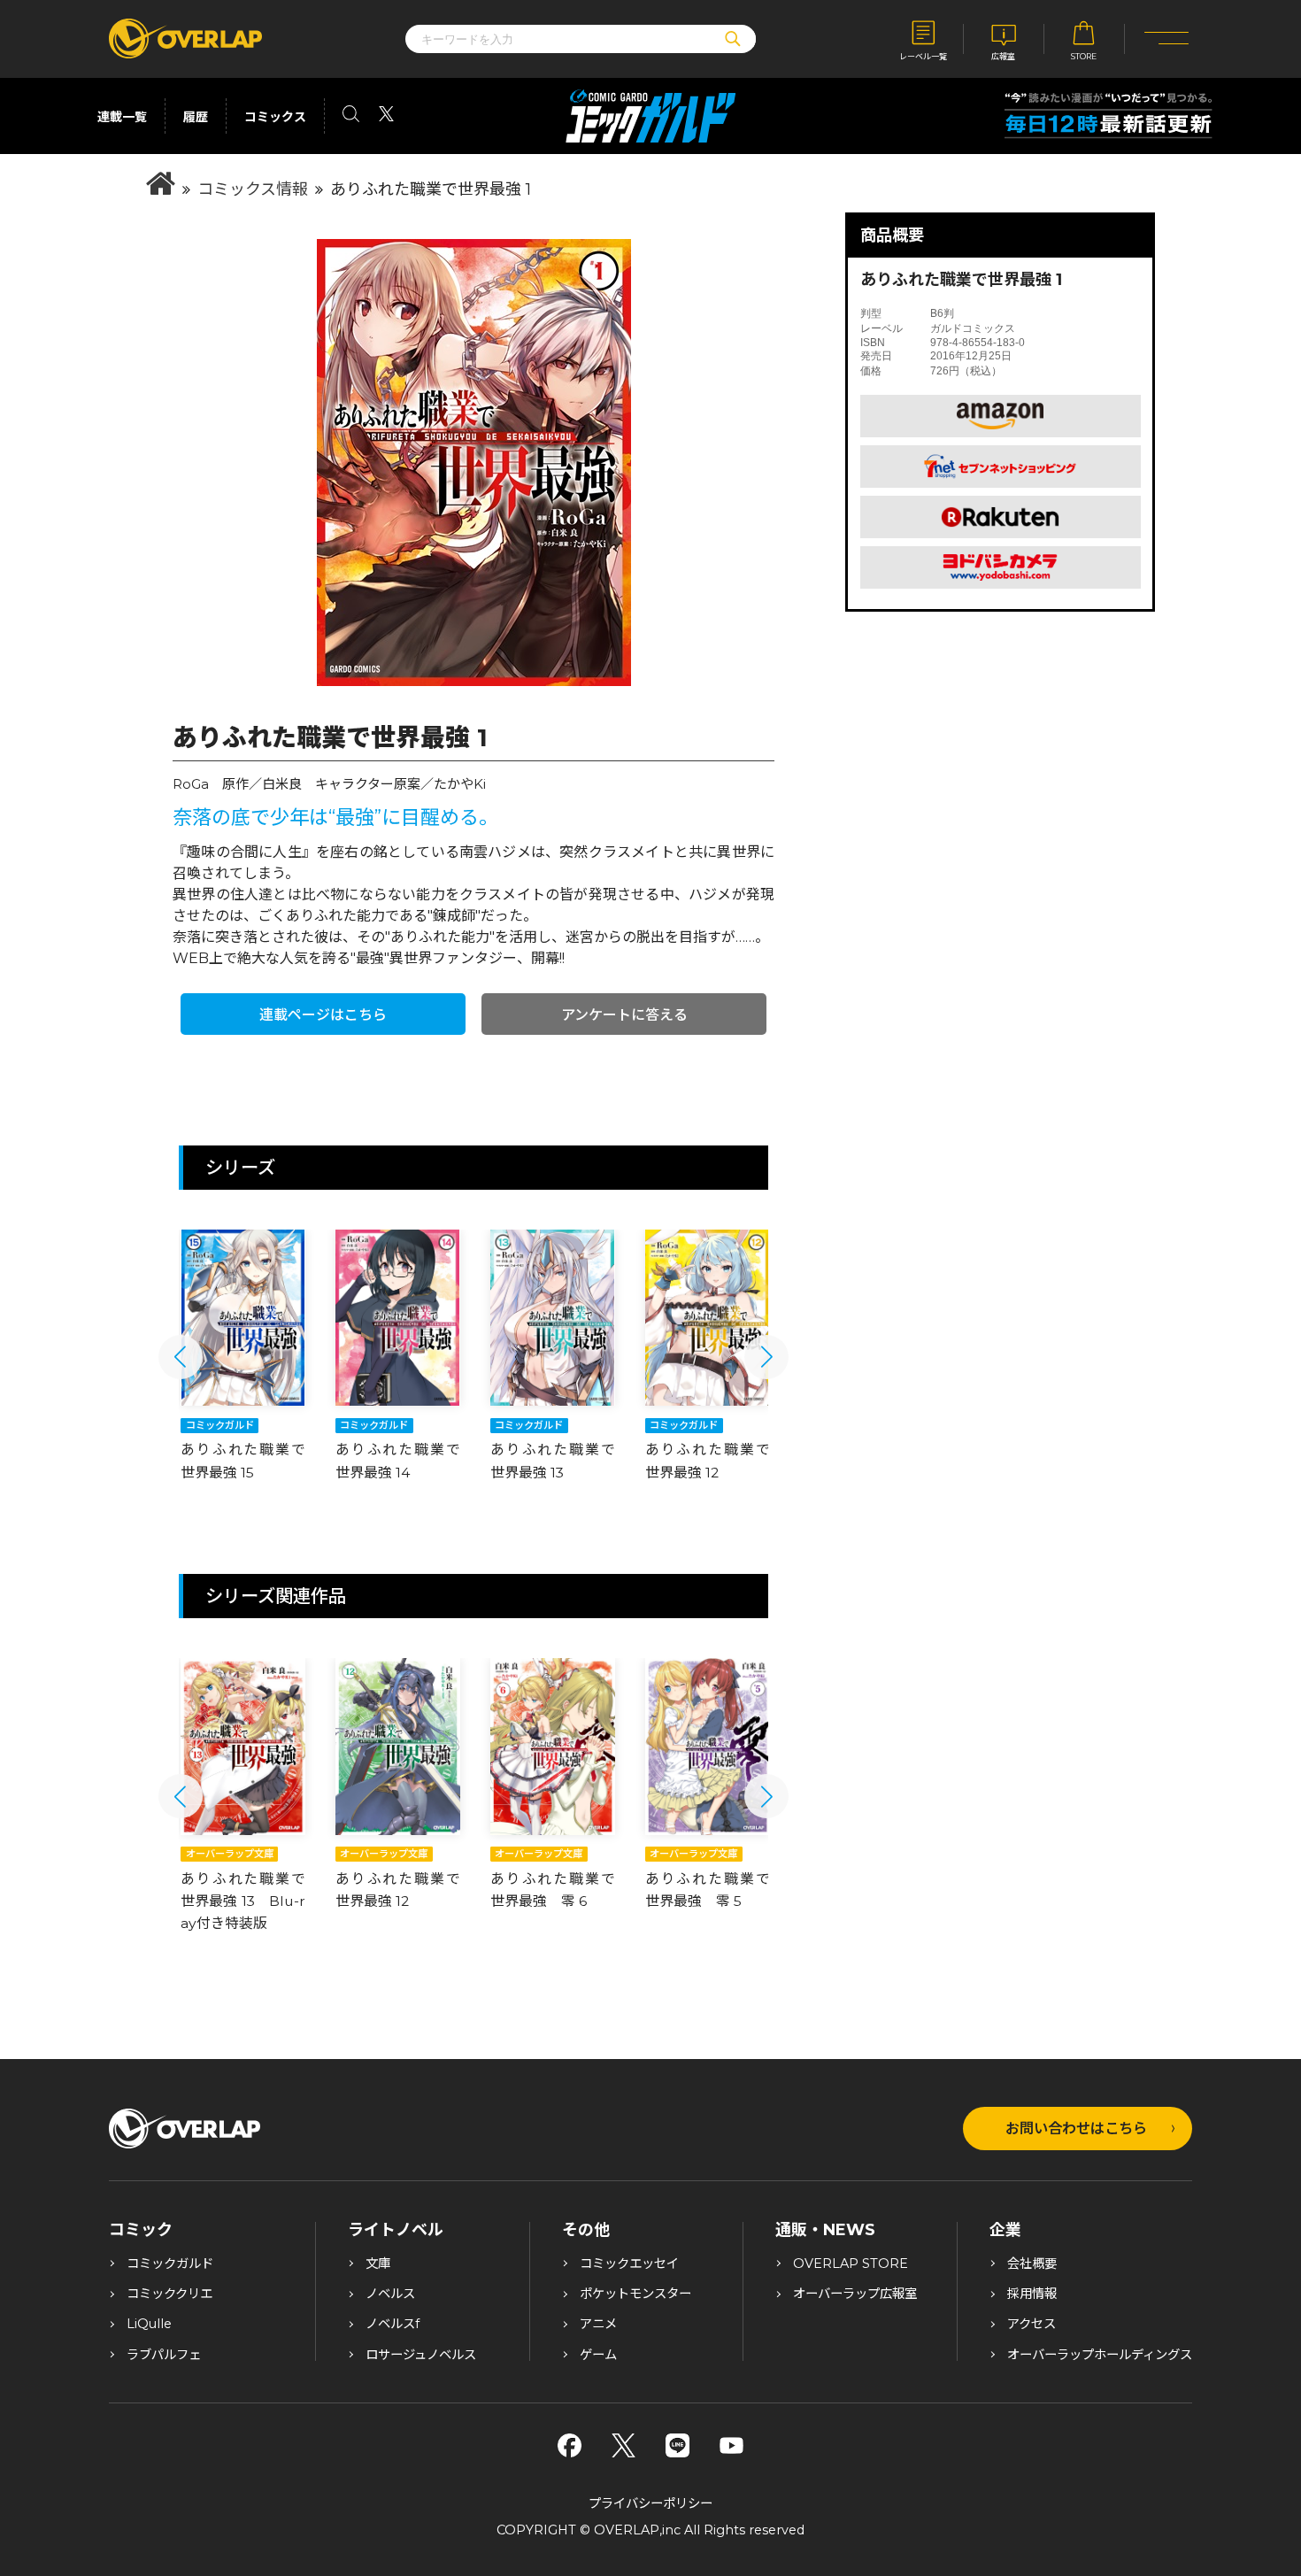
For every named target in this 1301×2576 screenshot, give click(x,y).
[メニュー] (1167, 39)
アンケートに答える (624, 1015)
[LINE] (677, 2445)
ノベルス (390, 2294)
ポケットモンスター (635, 2294)
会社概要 (1032, 2264)
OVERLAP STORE (851, 2264)
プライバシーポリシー (650, 2503)
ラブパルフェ (164, 2355)
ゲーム (598, 2355)
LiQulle (149, 2324)
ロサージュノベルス (421, 2355)
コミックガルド (170, 2264)
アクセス (1032, 2324)
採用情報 (1032, 2294)
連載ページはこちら (323, 1015)
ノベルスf (393, 2324)
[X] (624, 2445)
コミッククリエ (169, 2294)
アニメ (598, 2324)
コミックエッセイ (629, 2264)
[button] (181, 1357)
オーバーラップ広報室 (855, 2294)
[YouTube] (731, 2445)
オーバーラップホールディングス (1100, 2355)
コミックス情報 (253, 189)
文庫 (378, 2264)
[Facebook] (570, 2445)
